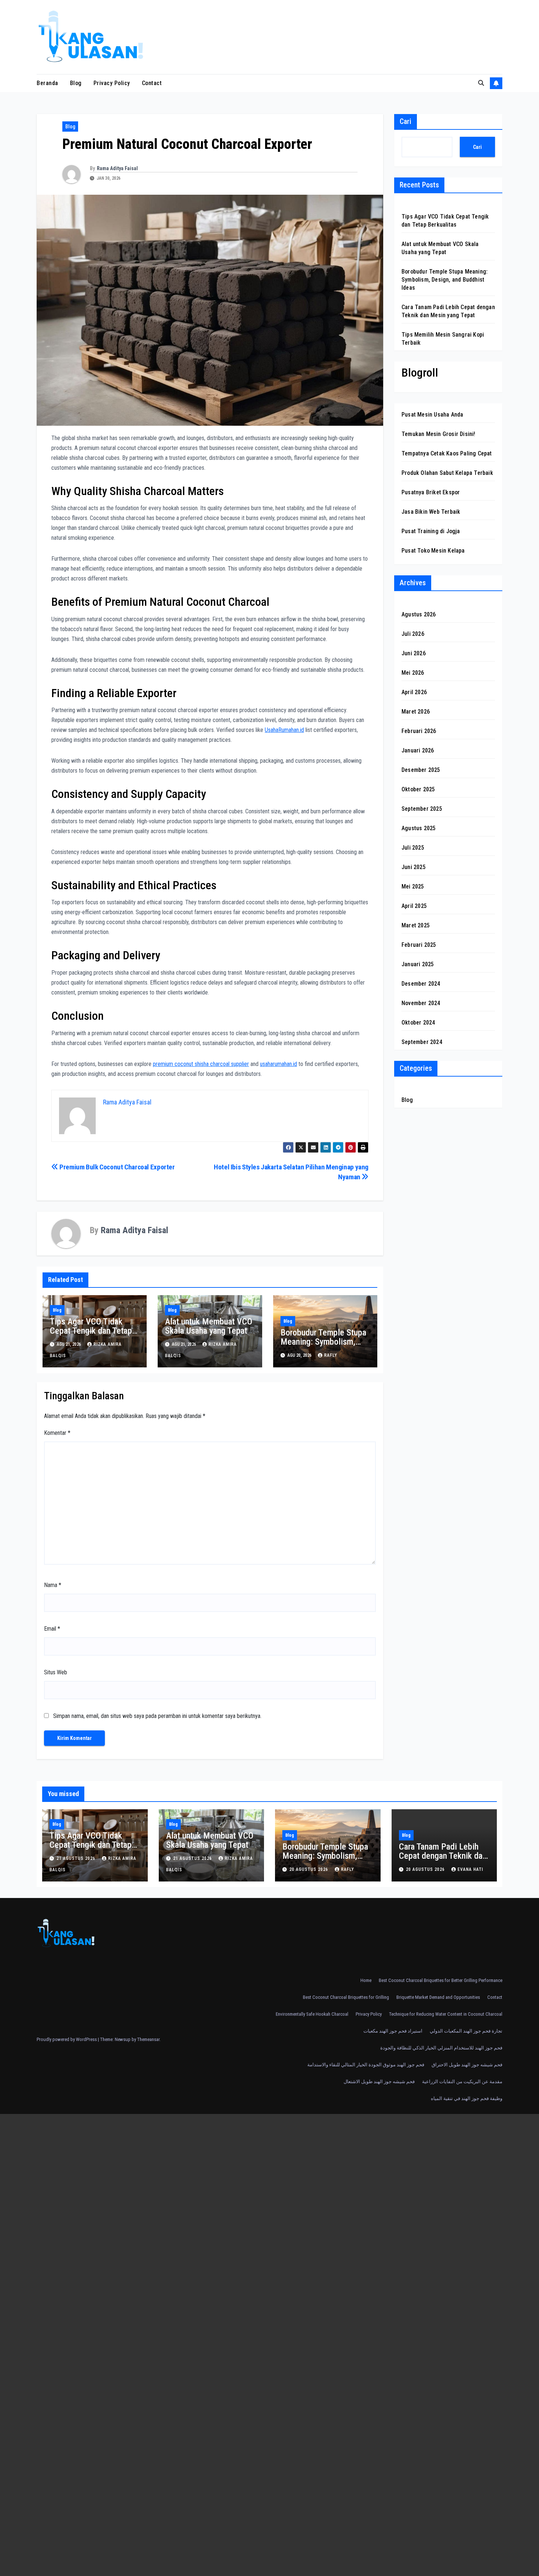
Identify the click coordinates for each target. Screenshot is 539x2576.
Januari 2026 (418, 750)
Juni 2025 (414, 867)
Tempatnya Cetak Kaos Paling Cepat (447, 453)
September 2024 (422, 1042)
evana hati (470, 1869)
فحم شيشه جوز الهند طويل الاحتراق (467, 2065)
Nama (53, 1585)
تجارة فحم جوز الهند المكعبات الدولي (466, 2031)
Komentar (57, 1433)
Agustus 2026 (419, 614)
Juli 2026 (413, 634)
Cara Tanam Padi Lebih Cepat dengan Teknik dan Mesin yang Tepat (443, 1856)
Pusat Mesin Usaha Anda (432, 415)
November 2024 (421, 1003)
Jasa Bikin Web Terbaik (431, 512)
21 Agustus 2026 (77, 1858)
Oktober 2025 (418, 789)
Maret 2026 (416, 712)
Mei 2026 (413, 673)
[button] (481, 83)
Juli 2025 (413, 848)
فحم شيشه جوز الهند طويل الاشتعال (379, 2082)
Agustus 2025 (419, 828)
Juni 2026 (414, 653)
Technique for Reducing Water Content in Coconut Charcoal (446, 2014)
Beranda (47, 83)
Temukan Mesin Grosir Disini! (439, 434)
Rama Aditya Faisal (117, 168)
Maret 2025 (416, 925)
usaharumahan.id (278, 1064)
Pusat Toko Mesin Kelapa (433, 551)
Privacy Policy (112, 83)
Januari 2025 (418, 964)
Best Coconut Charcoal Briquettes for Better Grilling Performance (441, 1980)
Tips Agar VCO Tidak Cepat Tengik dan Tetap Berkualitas (91, 1331)
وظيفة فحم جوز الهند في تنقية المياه (467, 2098)
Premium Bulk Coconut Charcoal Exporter (117, 1167)
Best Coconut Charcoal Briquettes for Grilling (346, 1997)
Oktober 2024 (418, 1023)
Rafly (331, 1355)
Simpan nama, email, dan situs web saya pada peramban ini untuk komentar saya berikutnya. (157, 1716)
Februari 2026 (419, 731)
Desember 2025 (421, 770)
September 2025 (422, 809)
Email (52, 1629)
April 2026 (414, 692)
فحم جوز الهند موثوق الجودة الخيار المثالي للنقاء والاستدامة (366, 2065)
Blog (76, 83)
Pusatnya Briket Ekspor (431, 492)
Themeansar (148, 2039)
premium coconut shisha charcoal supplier (201, 1064)
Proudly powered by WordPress (67, 2039)
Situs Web (56, 1672)
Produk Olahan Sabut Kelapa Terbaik (447, 473)
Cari (406, 121)
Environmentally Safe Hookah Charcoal (312, 2014)
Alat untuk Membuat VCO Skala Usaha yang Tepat (209, 1326)
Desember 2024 (421, 984)
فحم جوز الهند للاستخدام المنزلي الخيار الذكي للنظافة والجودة (441, 2048)
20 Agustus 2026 (309, 1869)
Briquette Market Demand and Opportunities (438, 1997)
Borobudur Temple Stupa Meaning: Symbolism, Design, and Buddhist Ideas (323, 1346)
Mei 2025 (413, 886)
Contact (152, 83)
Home (366, 1980)
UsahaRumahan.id (284, 730)
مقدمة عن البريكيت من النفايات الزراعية (462, 2082)
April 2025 (414, 906)
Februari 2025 (419, 945)
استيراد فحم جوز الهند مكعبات (393, 2031)
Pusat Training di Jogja (431, 531)
